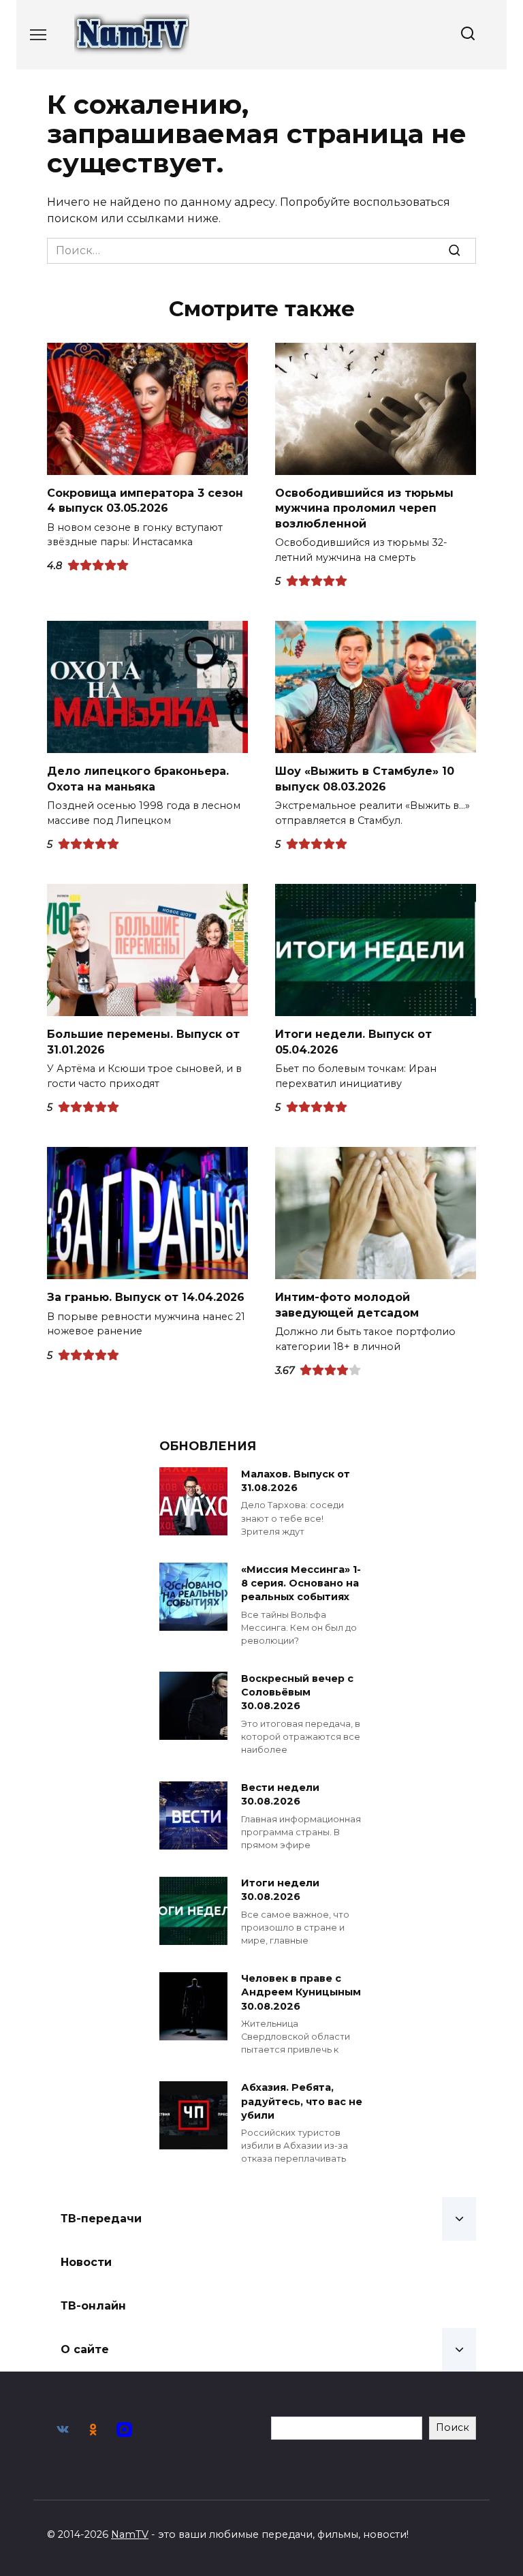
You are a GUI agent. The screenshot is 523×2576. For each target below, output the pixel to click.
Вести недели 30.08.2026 (280, 1795)
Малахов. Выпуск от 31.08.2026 (296, 1481)
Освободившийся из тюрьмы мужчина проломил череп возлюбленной (364, 508)
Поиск (453, 2427)
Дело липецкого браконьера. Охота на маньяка (138, 779)
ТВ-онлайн (93, 2306)
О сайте (85, 2349)
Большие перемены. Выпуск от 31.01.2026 (143, 1042)
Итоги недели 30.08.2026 (280, 1890)
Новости (86, 2262)
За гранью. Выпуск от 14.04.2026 (146, 1297)
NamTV (130, 2534)
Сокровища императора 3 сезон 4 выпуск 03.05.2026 (145, 501)
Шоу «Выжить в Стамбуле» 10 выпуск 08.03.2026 (365, 779)
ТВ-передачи (101, 2219)
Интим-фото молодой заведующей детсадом (347, 1305)
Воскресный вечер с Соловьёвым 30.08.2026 (297, 1692)
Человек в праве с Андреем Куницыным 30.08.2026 (301, 1993)
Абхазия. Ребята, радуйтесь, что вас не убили (302, 2102)
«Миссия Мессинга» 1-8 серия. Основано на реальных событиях (301, 1583)
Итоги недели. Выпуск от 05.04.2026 (353, 1042)
